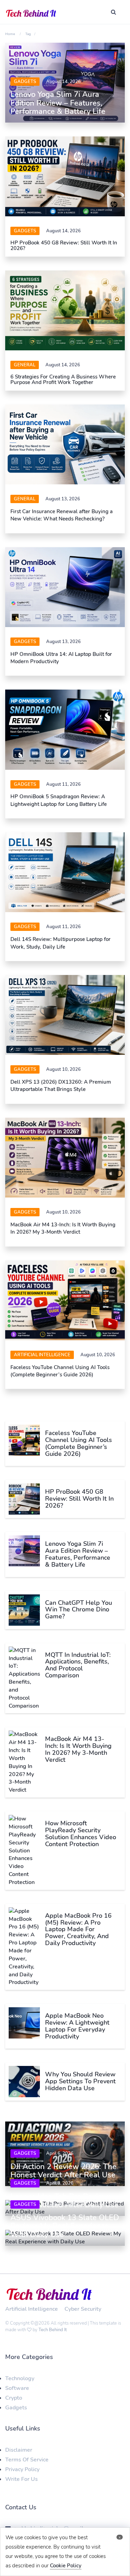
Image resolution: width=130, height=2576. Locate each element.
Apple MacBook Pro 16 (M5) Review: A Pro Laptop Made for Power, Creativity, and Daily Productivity (78, 1929)
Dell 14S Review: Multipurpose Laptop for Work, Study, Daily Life (60, 943)
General (25, 365)
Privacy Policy (22, 2469)
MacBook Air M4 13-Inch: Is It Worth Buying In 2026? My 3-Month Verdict (63, 1228)
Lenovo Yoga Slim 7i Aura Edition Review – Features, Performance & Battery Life (58, 103)
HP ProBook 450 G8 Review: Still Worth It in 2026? (64, 246)
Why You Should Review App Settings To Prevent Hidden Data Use (80, 2081)
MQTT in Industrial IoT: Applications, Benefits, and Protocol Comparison (78, 1665)
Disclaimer (19, 2450)
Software (17, 2388)
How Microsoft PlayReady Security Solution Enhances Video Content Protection (81, 1833)
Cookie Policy (66, 2566)
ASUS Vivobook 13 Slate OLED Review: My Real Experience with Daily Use (65, 2226)
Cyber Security (83, 2309)
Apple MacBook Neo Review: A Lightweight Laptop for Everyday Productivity (77, 2026)
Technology (20, 2378)
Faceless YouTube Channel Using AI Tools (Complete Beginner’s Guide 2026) (60, 1371)
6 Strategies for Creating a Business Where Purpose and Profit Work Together (63, 380)
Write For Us (21, 2479)
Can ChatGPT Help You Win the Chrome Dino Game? (79, 1610)
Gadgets (25, 82)
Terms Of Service (27, 2460)
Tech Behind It (53, 2330)
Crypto (14, 2398)
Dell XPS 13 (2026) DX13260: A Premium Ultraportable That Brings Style (61, 1086)
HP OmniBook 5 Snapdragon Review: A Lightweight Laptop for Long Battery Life (59, 800)
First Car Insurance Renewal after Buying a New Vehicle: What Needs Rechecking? (62, 515)
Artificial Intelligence (42, 1355)
